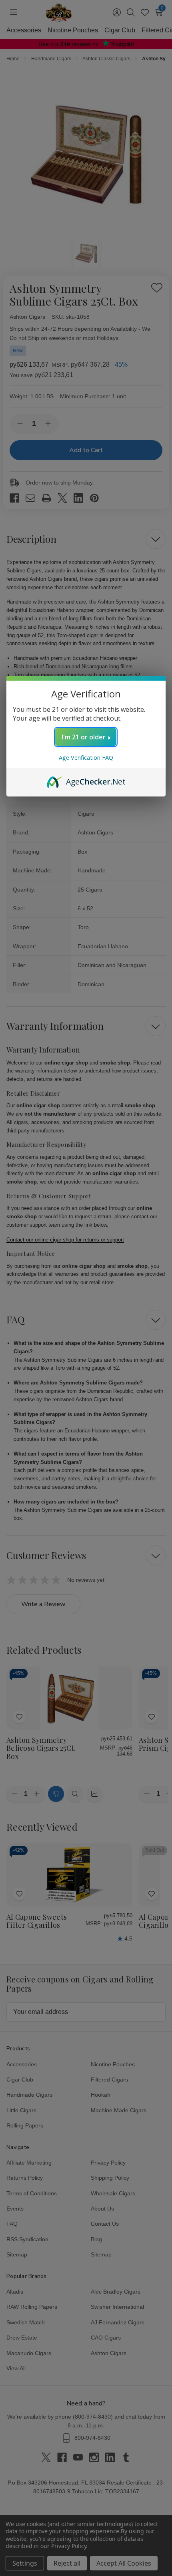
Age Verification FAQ (86, 758)
